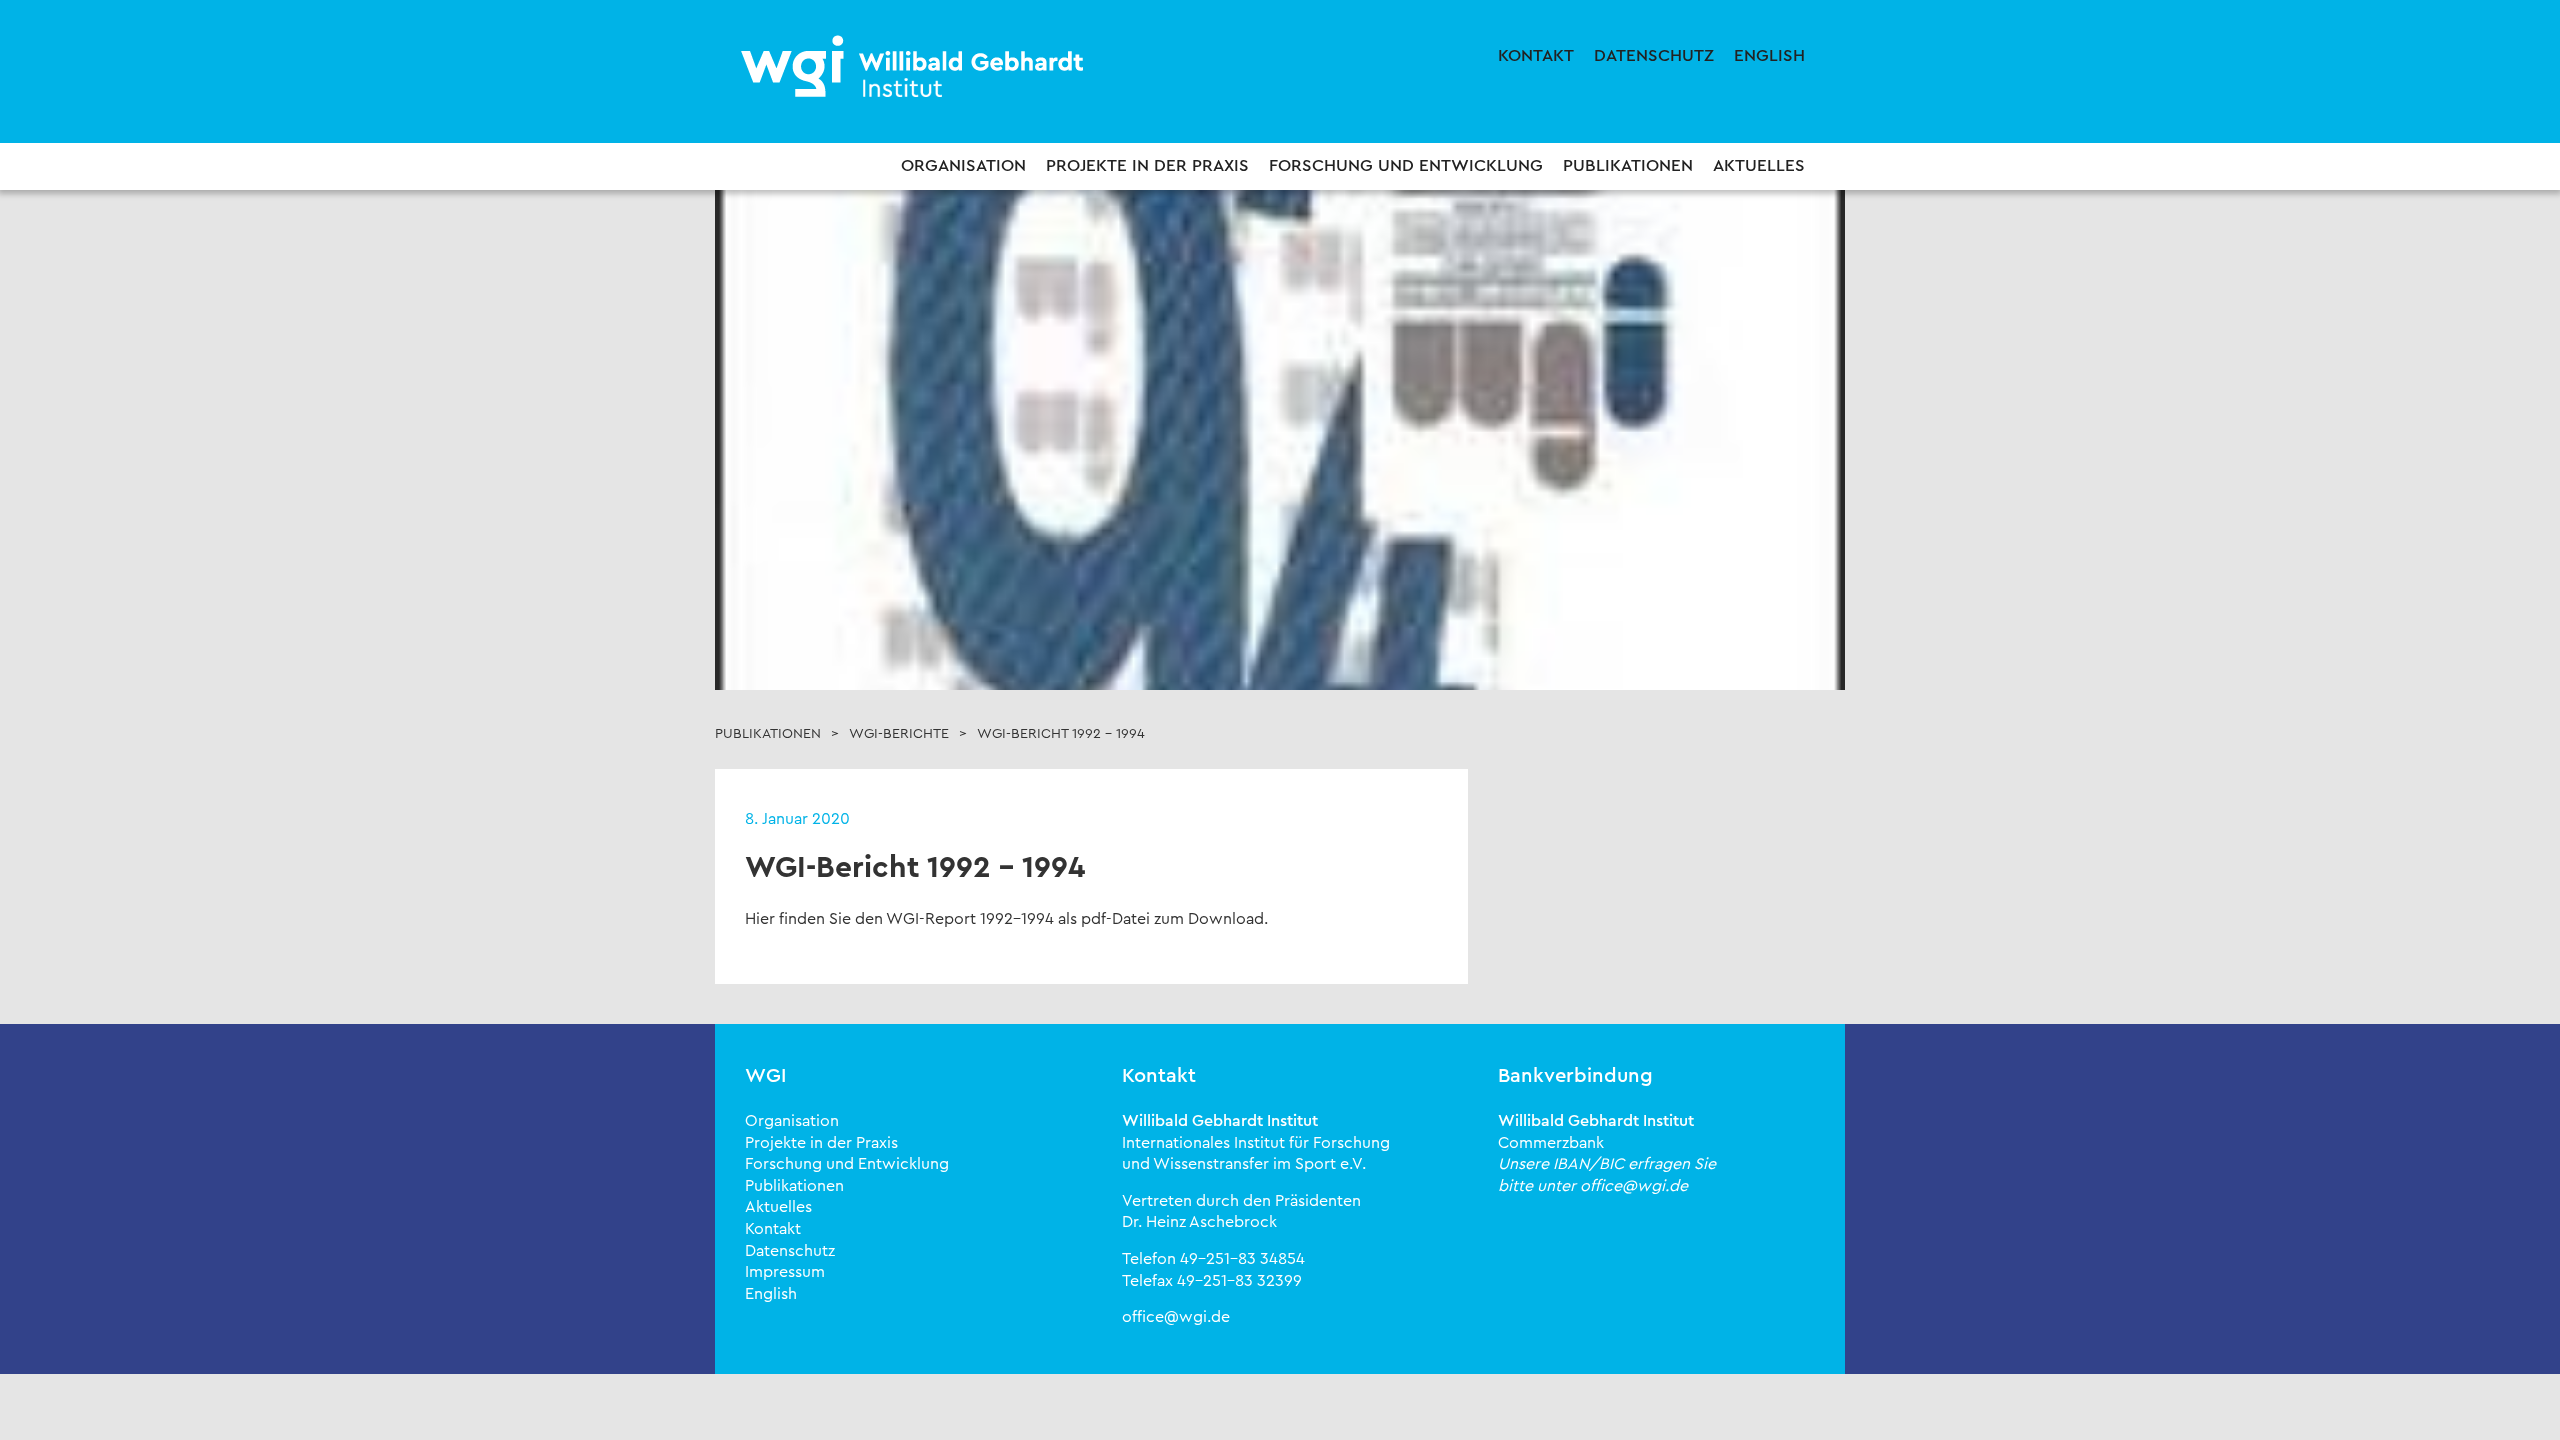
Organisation (963, 165)
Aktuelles (1759, 165)
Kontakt (1536, 55)
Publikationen (1628, 165)
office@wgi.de (1176, 1317)
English (1769, 55)
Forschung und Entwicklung (1406, 165)
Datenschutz (1654, 55)
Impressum (785, 1272)
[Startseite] (915, 67)
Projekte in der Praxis (1147, 165)
